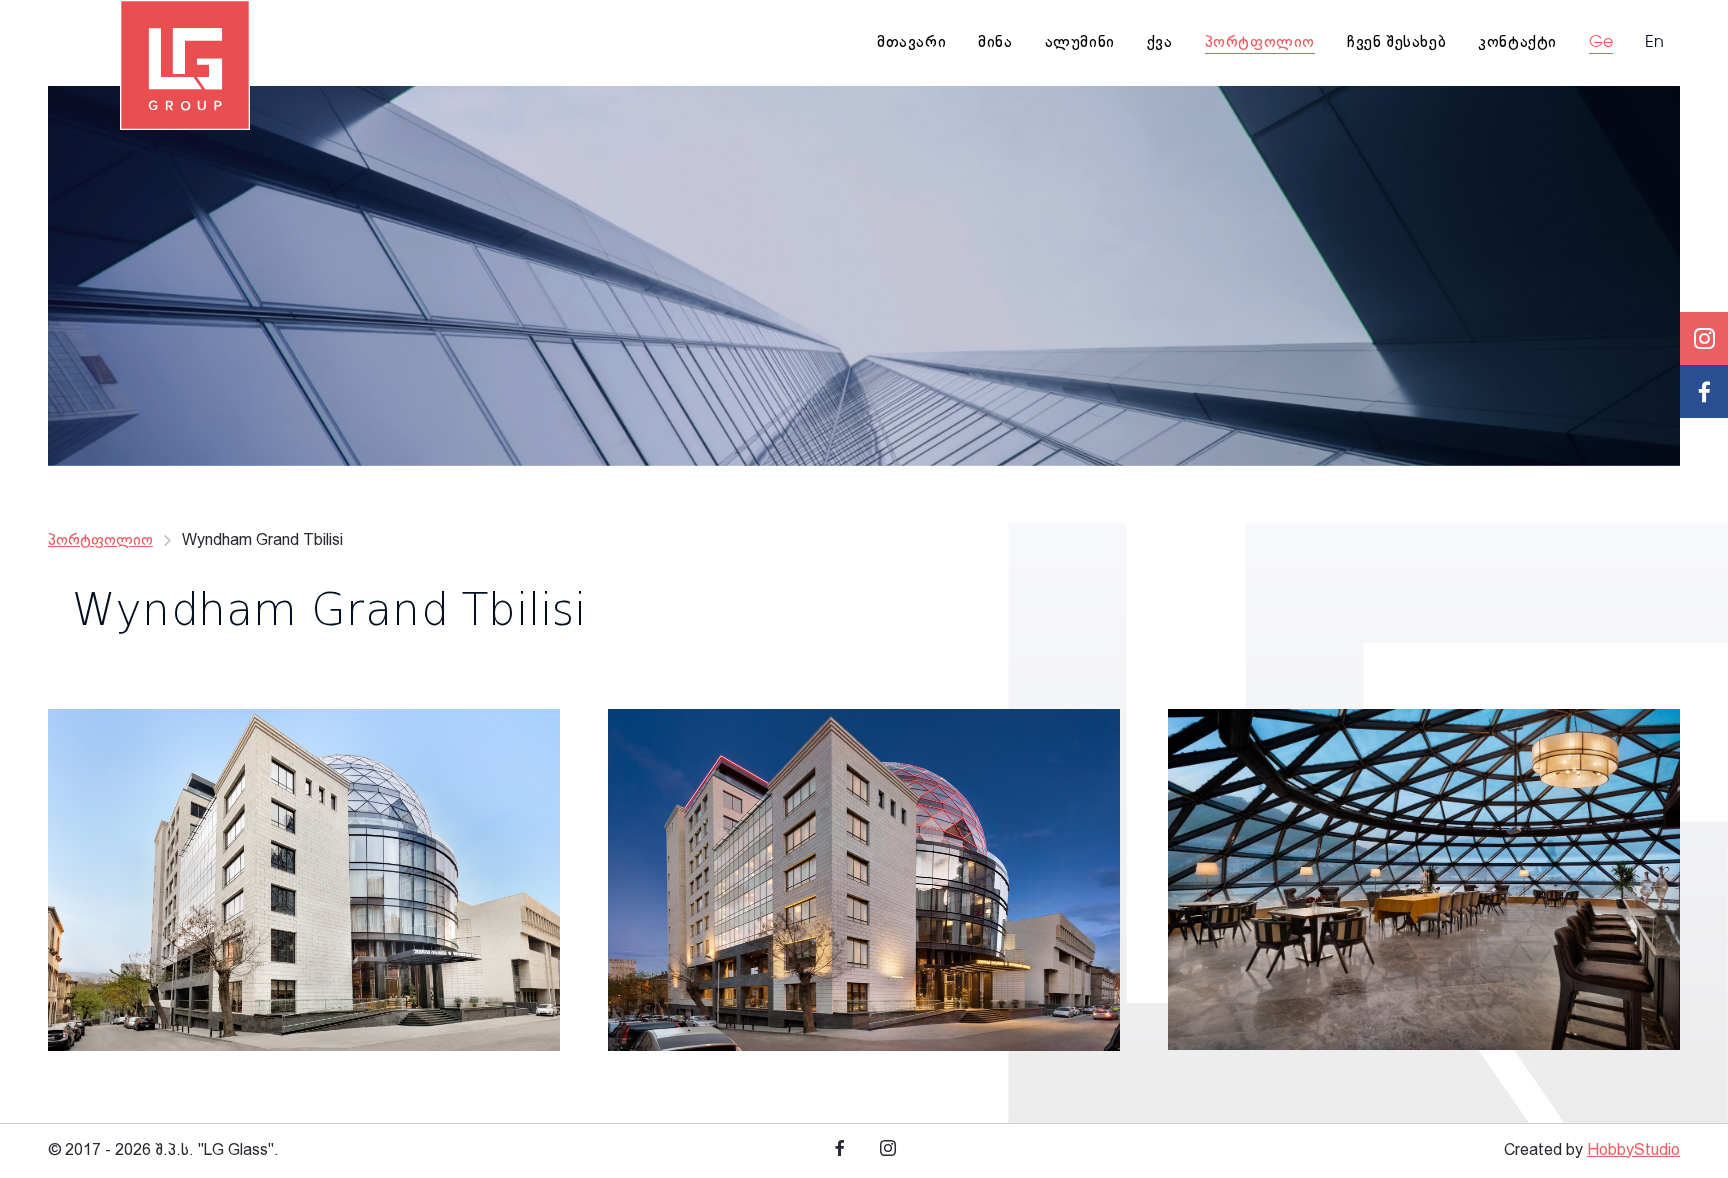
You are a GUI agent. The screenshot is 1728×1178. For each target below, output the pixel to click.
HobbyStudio (1633, 1150)
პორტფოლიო (100, 540)
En (1654, 43)
